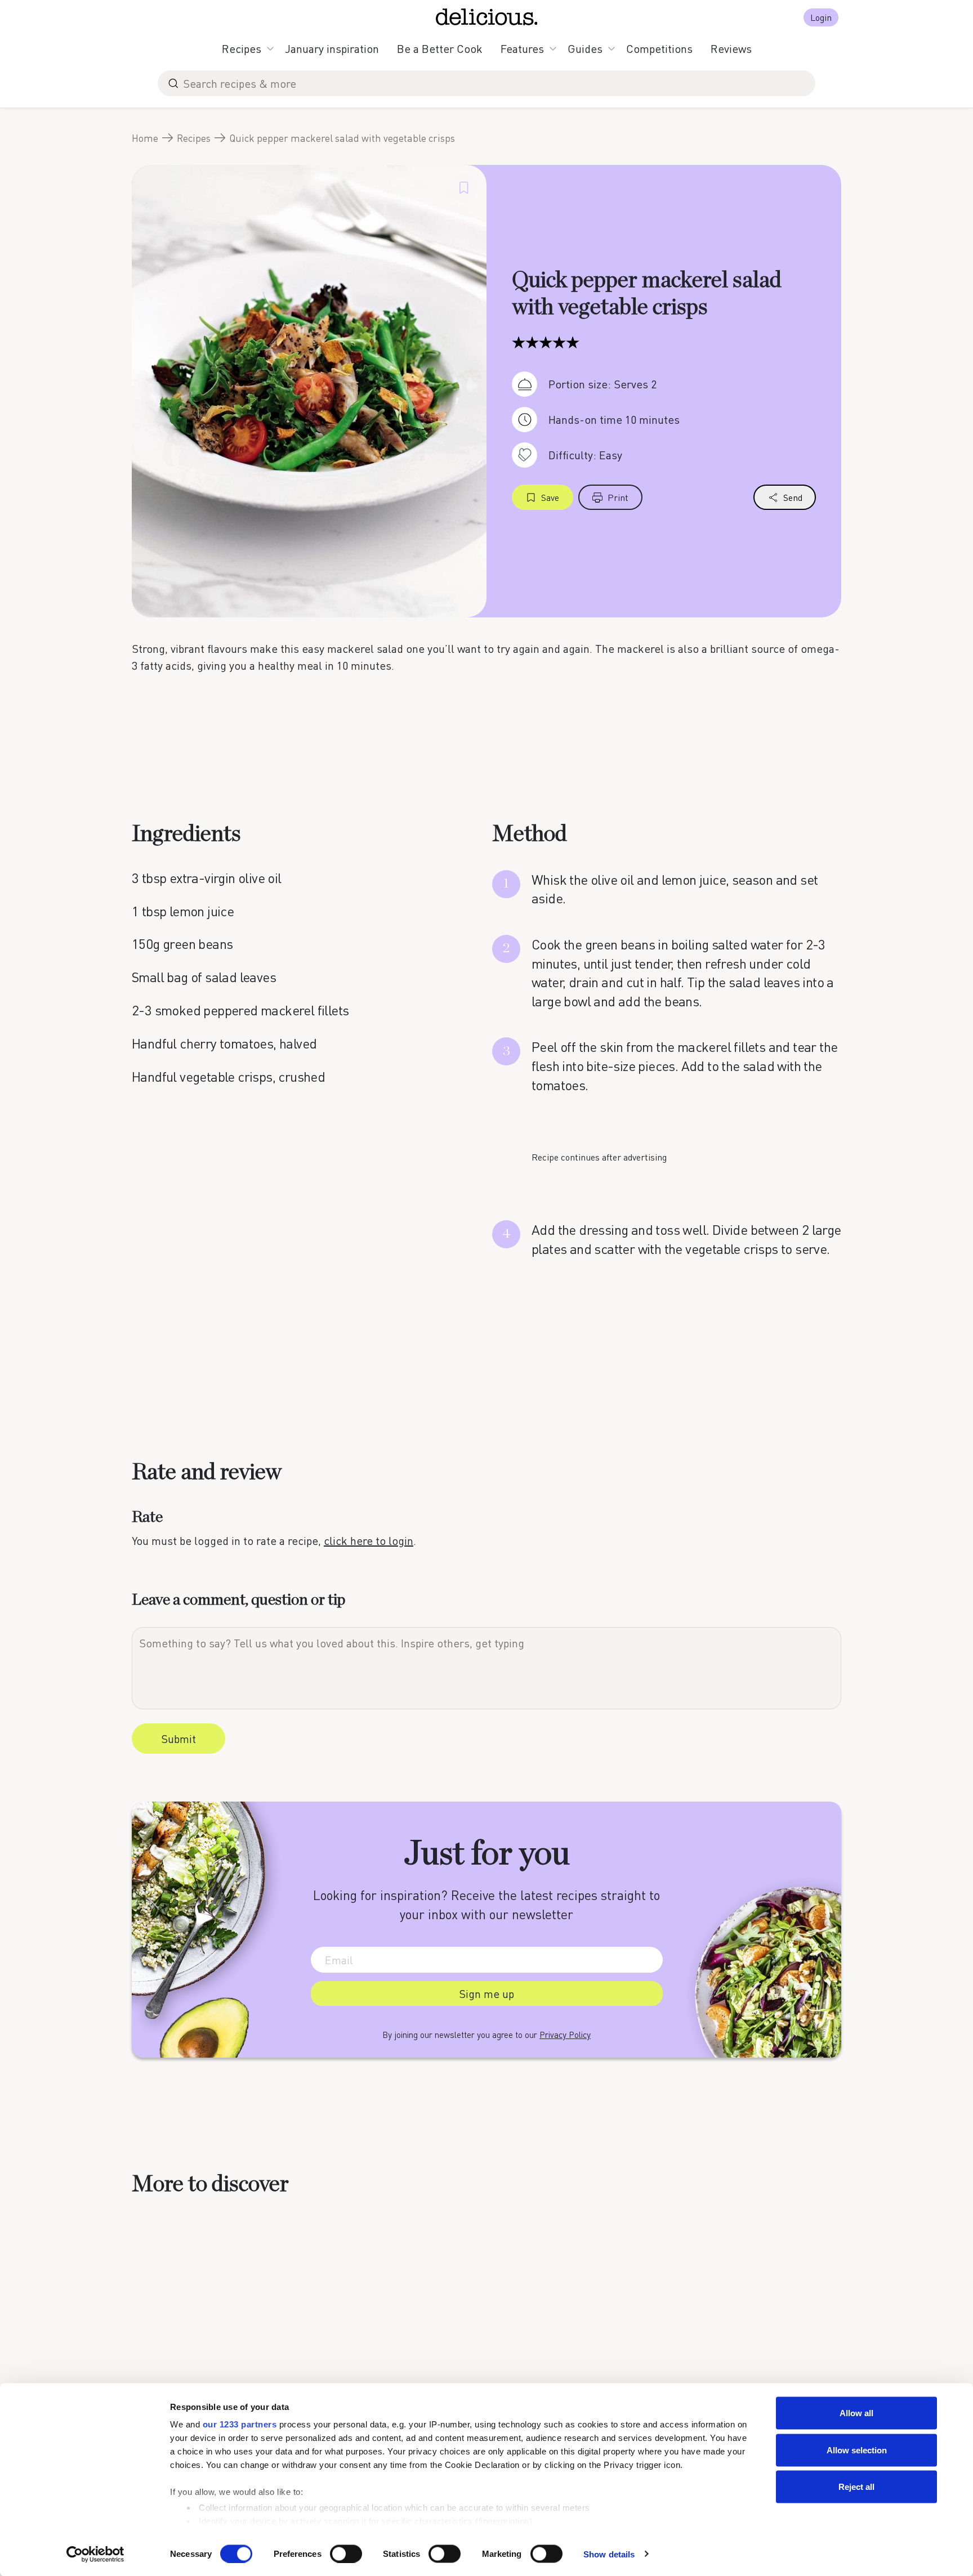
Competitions (659, 48)
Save (550, 497)
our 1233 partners (240, 2424)
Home (145, 138)
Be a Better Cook (440, 48)
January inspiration (332, 48)
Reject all (856, 2487)
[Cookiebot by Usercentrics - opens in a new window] (95, 2554)
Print (618, 497)
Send (793, 497)
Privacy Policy (565, 2035)
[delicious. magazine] (487, 17)
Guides (585, 48)
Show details (609, 2554)
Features (522, 48)
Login (821, 17)
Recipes (242, 48)
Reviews (731, 48)
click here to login (369, 1540)
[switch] (346, 2553)
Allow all (856, 2413)
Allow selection (857, 2450)
